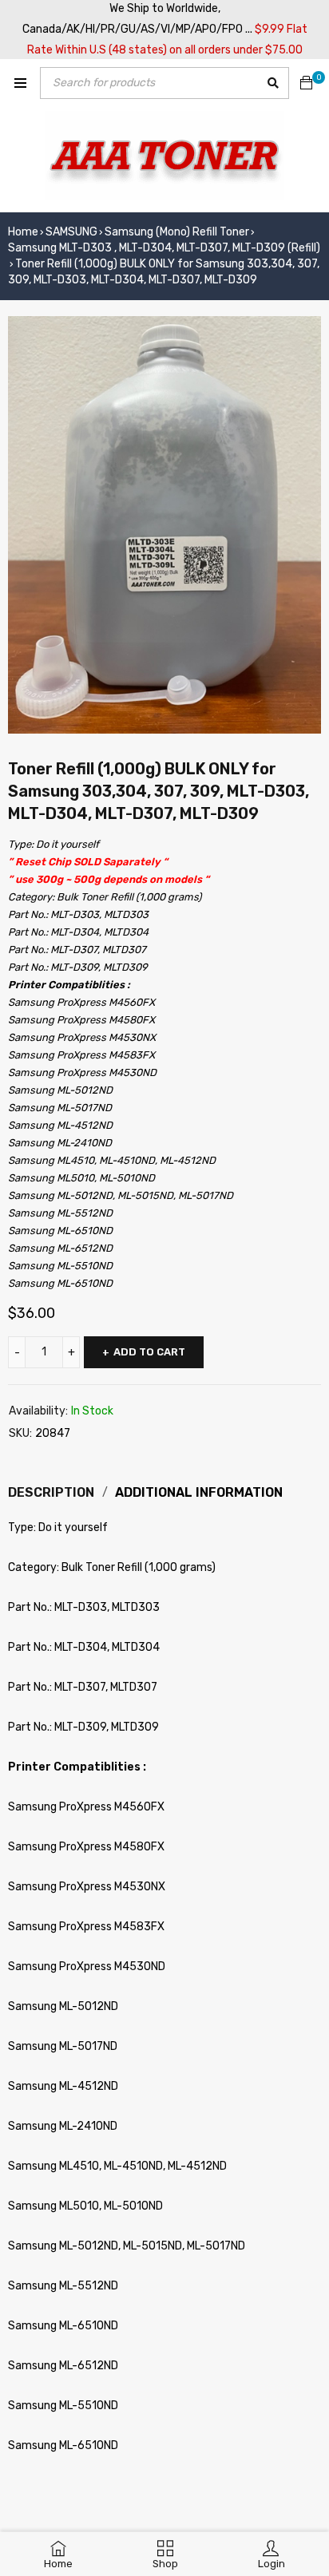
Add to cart (149, 1352)
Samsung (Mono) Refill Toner (177, 232)
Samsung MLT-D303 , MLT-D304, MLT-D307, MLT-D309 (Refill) (164, 248)
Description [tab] (51, 1492)
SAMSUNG (71, 232)
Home (23, 232)
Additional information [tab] (199, 1492)
